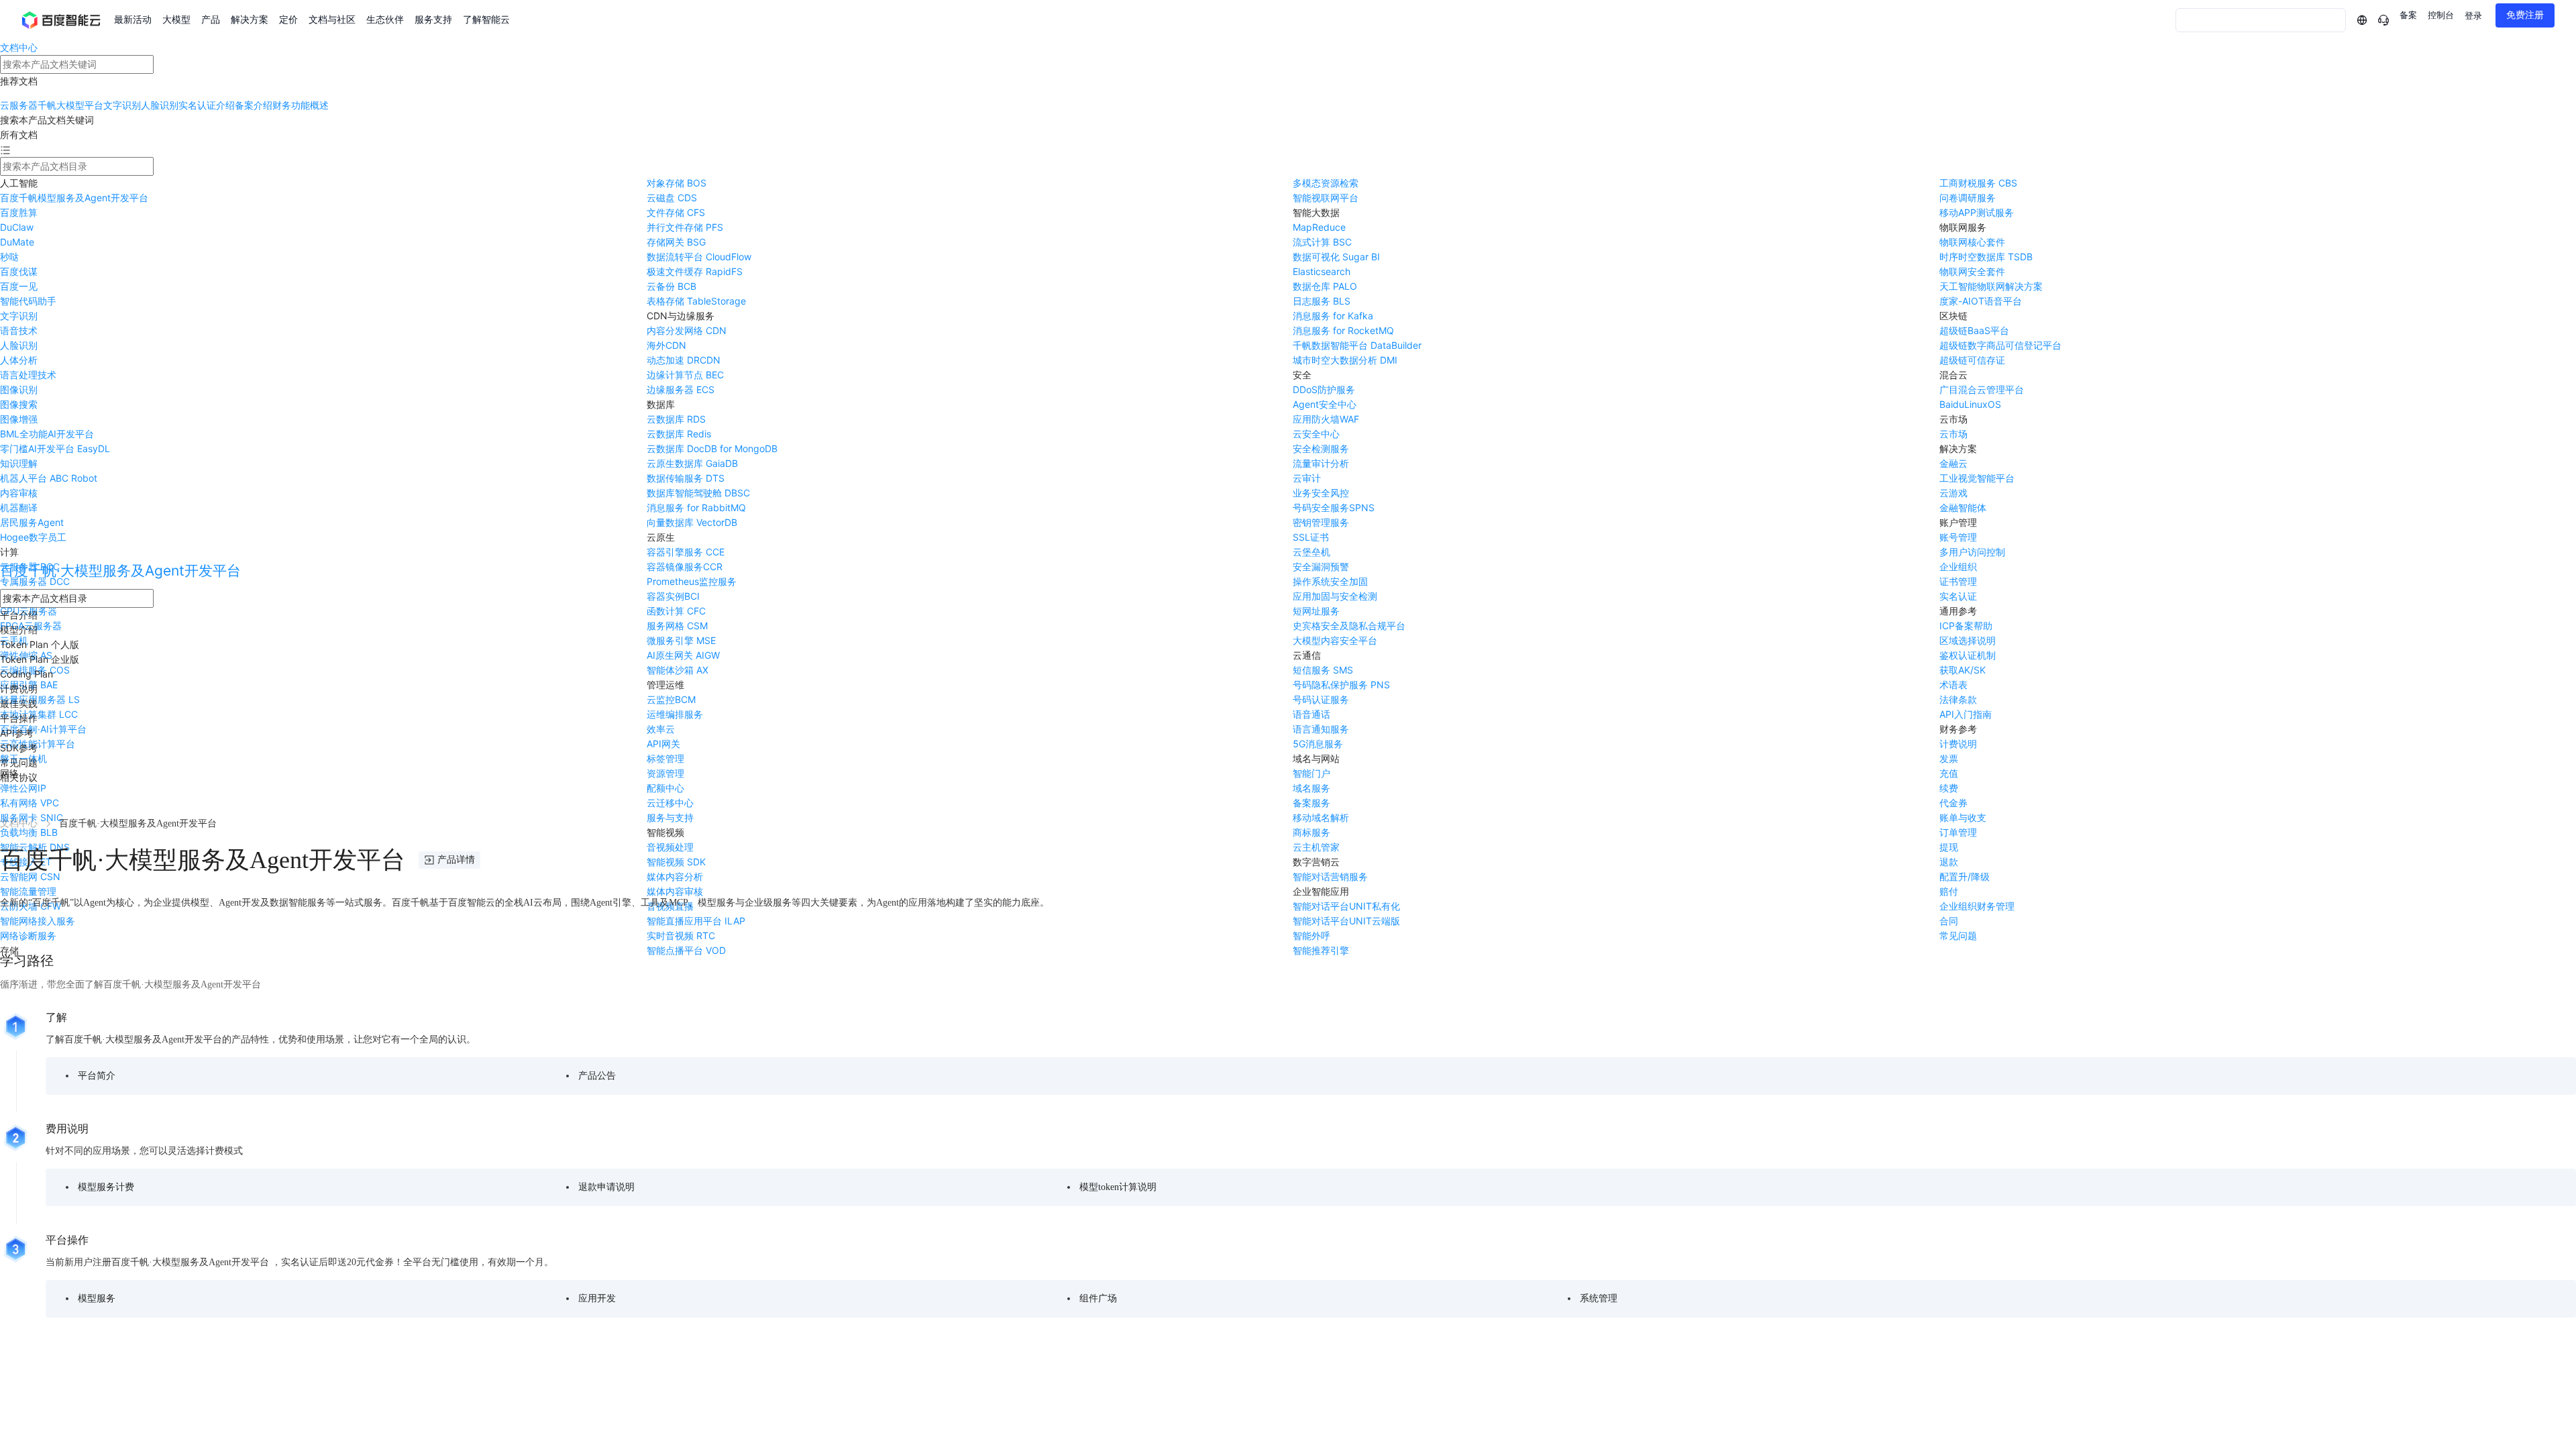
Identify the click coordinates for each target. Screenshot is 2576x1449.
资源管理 (665, 773)
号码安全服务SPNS (1334, 507)
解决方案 (250, 20)
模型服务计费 (106, 1187)
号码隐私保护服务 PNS (1341, 685)
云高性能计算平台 (38, 744)
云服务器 (19, 105)
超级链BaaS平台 (1974, 330)
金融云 (1953, 463)
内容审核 (19, 493)
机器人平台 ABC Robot (49, 478)
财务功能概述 (301, 105)
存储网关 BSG (676, 242)
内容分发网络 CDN (687, 330)
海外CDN (666, 345)
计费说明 (1958, 744)
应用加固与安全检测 (1335, 596)
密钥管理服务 (1321, 522)
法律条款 (1958, 699)
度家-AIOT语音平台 (1981, 301)
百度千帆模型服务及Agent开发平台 (74, 198)
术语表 (1953, 685)
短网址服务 (1316, 611)
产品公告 (597, 1076)
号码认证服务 (1321, 699)
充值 (1949, 773)
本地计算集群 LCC (39, 714)
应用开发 (597, 1298)
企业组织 (1958, 567)
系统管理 (1599, 1298)
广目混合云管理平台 (1982, 389)
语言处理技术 (28, 375)
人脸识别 (160, 105)
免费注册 (2525, 15)
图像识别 (19, 389)
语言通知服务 (1321, 729)
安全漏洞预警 (1321, 567)
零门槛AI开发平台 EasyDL (55, 448)
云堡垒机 (1311, 552)
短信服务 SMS (1323, 670)
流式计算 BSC (1322, 242)
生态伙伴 (385, 20)
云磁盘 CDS (672, 198)
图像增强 (19, 419)
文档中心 (19, 47)
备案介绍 (254, 105)
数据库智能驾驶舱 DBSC (698, 493)
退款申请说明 (606, 1187)
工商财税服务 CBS (1978, 183)
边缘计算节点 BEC (685, 375)
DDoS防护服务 (1324, 389)
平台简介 (97, 1076)
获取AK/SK (1963, 670)
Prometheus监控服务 (692, 581)
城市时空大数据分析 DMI (1345, 360)
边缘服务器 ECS (681, 389)
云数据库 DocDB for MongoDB (712, 448)
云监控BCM (671, 699)
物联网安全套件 (1972, 271)
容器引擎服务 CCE (686, 552)
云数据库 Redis (679, 434)
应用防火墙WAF (1326, 419)
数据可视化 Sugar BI (1336, 257)
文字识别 (122, 105)
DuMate (17, 242)
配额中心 (665, 788)
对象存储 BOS (677, 183)
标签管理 (665, 758)
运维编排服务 (675, 714)
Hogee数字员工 (33, 537)
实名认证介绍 (207, 105)
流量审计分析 (1321, 463)
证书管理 (1958, 581)
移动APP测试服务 (1977, 212)
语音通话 (1311, 714)
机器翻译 (19, 507)
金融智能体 (1963, 507)
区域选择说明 (1968, 640)
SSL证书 (1311, 537)
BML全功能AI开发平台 (47, 434)
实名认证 (1958, 596)
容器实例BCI (673, 596)
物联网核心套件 (1972, 242)
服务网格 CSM (677, 626)
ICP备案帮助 (1966, 626)
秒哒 (9, 257)
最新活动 (133, 20)
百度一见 (19, 286)
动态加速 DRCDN (684, 360)
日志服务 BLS (1322, 301)
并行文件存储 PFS (685, 227)
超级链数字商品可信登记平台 (2000, 345)
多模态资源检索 (1326, 183)
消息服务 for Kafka (1333, 316)
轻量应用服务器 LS (40, 699)
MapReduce (1319, 227)
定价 (288, 20)
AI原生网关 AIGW (683, 655)
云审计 (1307, 478)
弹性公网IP (23, 788)
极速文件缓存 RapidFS (695, 271)
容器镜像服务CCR (685, 567)
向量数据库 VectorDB (692, 522)
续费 (1949, 788)
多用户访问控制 (1972, 552)
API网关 (663, 744)
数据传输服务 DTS (686, 478)
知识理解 (19, 463)
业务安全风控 (1321, 493)
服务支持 (433, 20)
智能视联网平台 (1326, 198)
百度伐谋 (19, 271)
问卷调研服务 (1968, 198)
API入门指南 (1966, 714)
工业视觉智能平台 (1977, 478)
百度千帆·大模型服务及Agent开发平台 (120, 571)
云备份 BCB (672, 286)
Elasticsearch (1322, 271)
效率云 (661, 729)
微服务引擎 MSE (681, 640)
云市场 (1953, 434)
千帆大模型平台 (70, 105)
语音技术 (19, 330)
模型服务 (97, 1298)
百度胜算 (19, 212)
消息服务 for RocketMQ (1343, 330)
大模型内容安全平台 (1335, 640)
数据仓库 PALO (1325, 286)
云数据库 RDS (676, 419)
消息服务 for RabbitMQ (696, 507)
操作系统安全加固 (1330, 581)
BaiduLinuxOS (1970, 404)
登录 (2473, 16)
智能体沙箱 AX (678, 670)
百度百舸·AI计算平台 (43, 729)
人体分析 (19, 360)
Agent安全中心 (1325, 404)
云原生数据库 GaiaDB (692, 463)
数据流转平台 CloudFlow (699, 257)
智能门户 (1311, 773)
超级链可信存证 (1972, 360)
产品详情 (456, 860)
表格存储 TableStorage (696, 301)
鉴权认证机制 (1968, 655)
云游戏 (1953, 493)
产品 (211, 20)
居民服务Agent (32, 522)
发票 (1949, 758)
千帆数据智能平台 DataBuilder (1357, 345)
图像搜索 (19, 404)
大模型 (176, 20)
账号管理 (1958, 537)
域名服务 (1311, 788)
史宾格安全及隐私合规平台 (1349, 626)
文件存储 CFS (676, 212)
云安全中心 (1316, 434)
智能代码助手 (28, 301)
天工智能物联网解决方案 (1991, 286)
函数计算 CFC (676, 611)
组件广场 (1098, 1298)
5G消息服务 (1318, 744)
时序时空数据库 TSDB (1986, 257)
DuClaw (17, 227)
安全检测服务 (1321, 448)
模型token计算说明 (1118, 1187)
